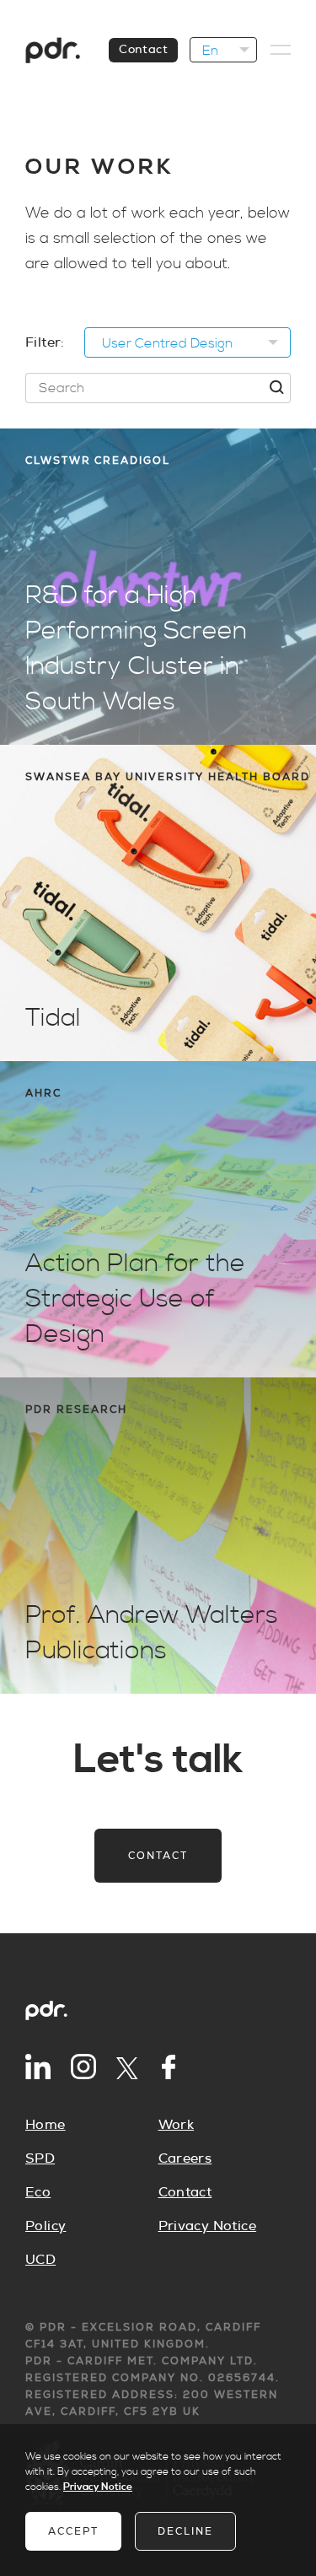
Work (177, 2125)
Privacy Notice (208, 2226)
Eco (38, 2192)
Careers (185, 2158)
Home (46, 2125)
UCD (40, 2260)
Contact (143, 50)
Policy (46, 2226)
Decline (185, 2531)
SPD (40, 2158)
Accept (73, 2531)
